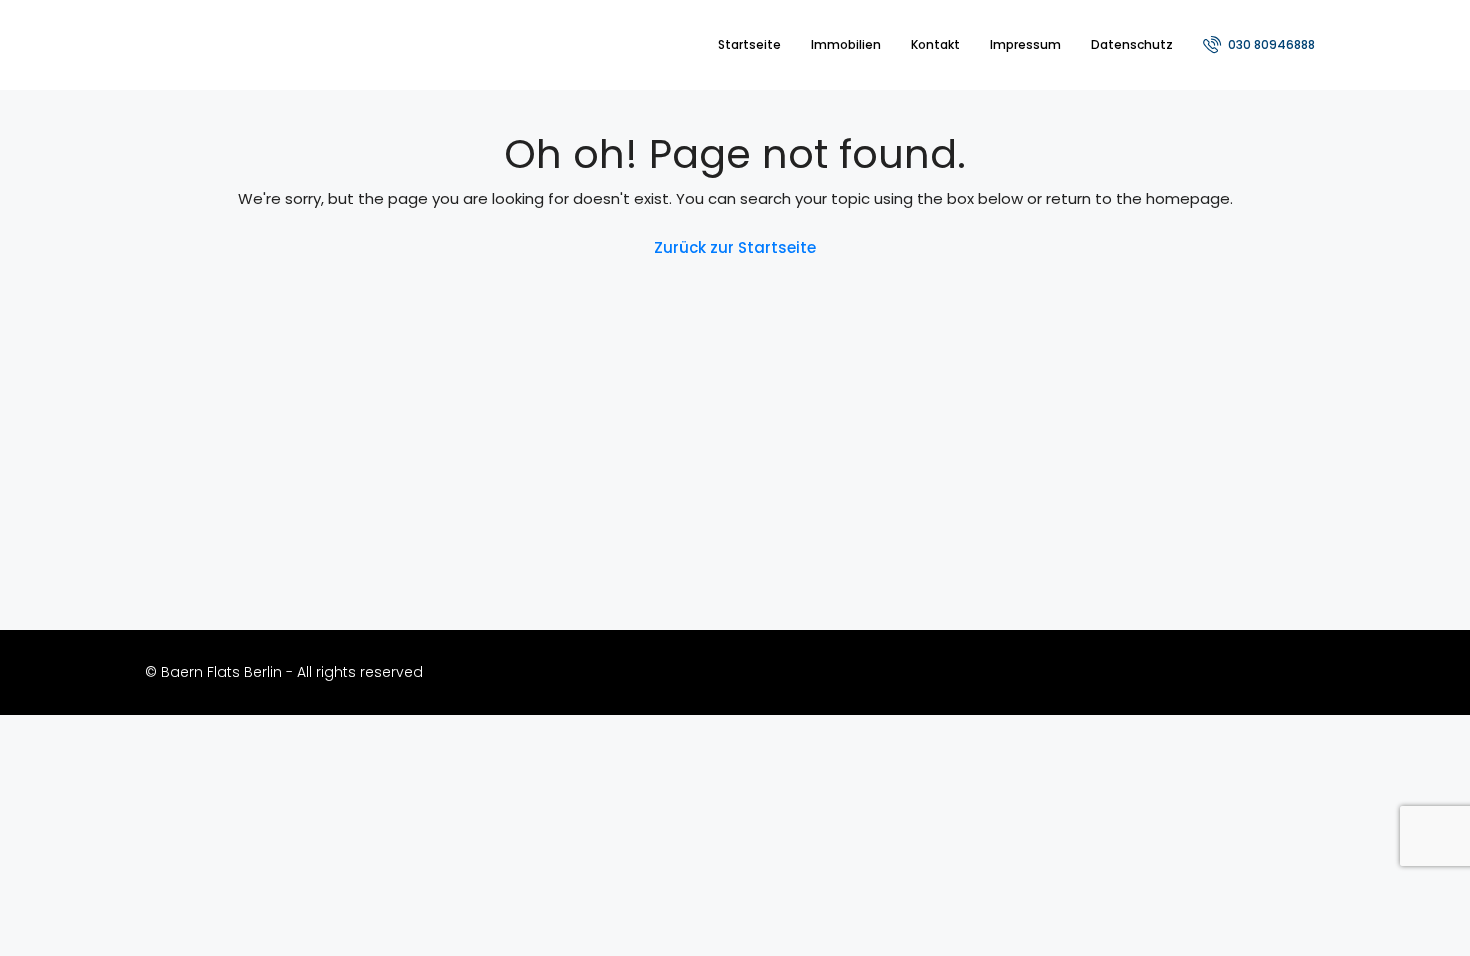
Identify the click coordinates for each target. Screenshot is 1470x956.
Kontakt (935, 44)
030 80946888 (1270, 44)
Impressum (1025, 44)
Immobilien (846, 44)
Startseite (749, 44)
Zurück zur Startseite (735, 247)
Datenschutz (1132, 44)
